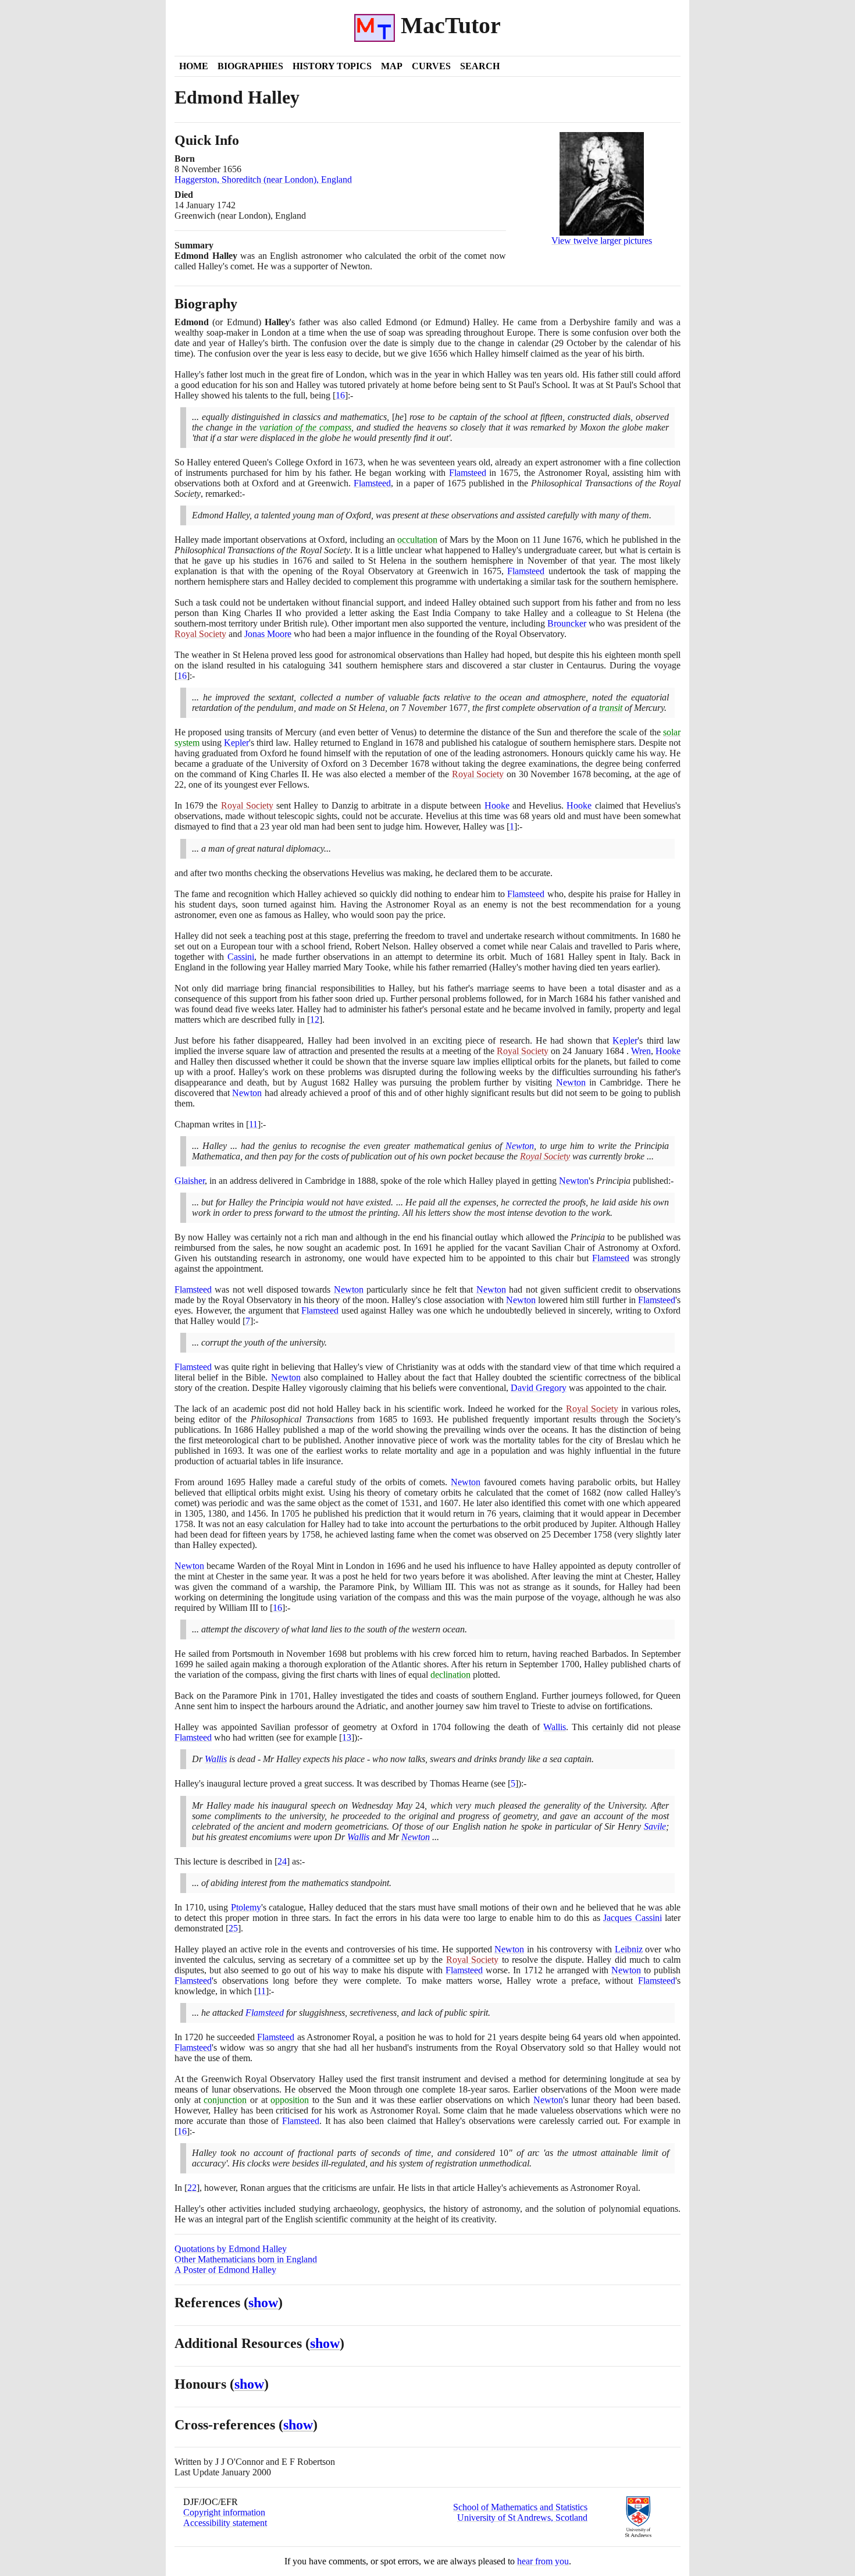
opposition (290, 2100)
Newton (571, 1082)
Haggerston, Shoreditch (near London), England (263, 179)
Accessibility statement (225, 2523)
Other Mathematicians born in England (246, 2259)
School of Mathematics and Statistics (520, 2507)
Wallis (555, 1727)
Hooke (497, 805)
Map (392, 66)
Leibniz (629, 1949)
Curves (431, 66)
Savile (655, 1826)
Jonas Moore (268, 634)
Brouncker (567, 623)
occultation (417, 540)
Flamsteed (468, 473)
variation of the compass (305, 427)
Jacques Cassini (632, 1918)
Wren (641, 1051)
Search (480, 66)
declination (450, 1675)
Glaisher (190, 1181)
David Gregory (539, 1388)
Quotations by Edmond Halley (231, 2249)
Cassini (241, 957)
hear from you (543, 2561)
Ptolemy (246, 1907)
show (263, 2303)
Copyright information (224, 2512)
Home (194, 66)
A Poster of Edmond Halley (225, 2270)
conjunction (225, 2100)
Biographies (250, 66)
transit (611, 708)
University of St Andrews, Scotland (522, 2518)
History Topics (332, 66)
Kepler (236, 743)
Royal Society (200, 634)
